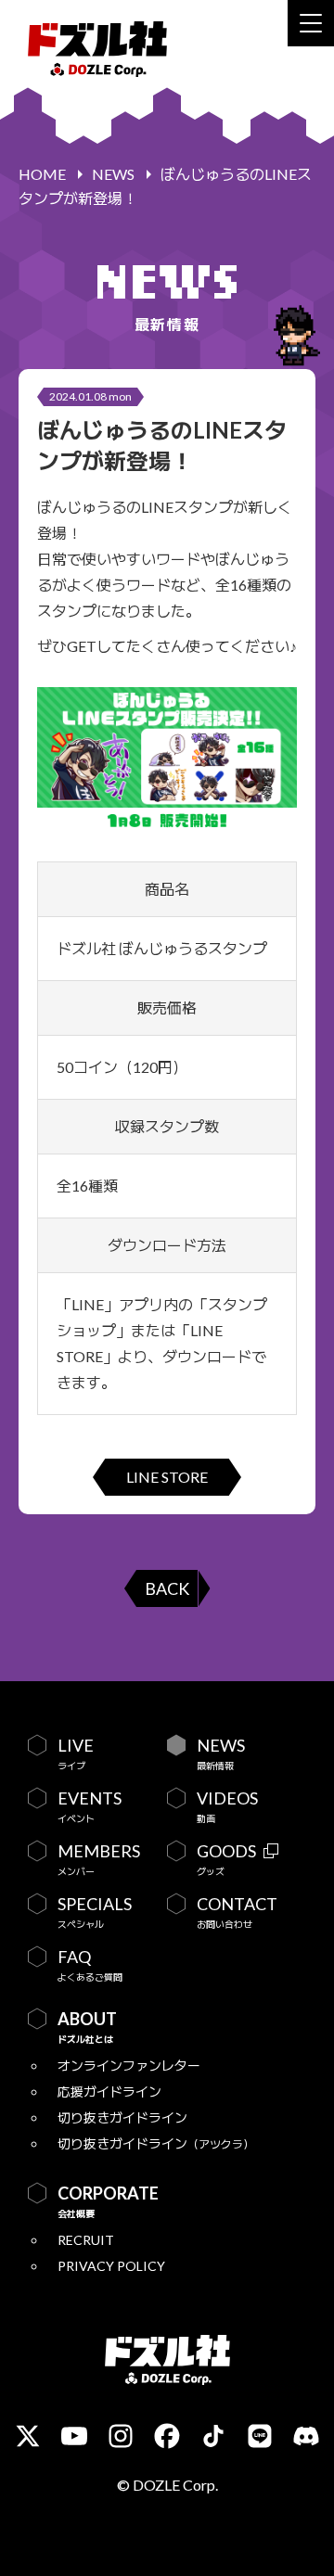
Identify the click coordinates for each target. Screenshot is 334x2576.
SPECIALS (95, 1912)
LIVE (76, 1753)
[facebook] (167, 2436)
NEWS (113, 174)
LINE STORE (167, 1477)
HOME (42, 174)
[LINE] (260, 2436)
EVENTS (90, 1806)
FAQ (90, 1965)
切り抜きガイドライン (122, 2117)
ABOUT (87, 2027)
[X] (28, 2436)
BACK (167, 1588)
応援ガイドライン (109, 2091)
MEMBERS (99, 1859)
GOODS (226, 1859)
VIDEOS (227, 1806)
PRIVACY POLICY (111, 2266)
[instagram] (121, 2436)
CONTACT (237, 1912)
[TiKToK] (213, 2436)
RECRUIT (86, 2240)
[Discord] (306, 2436)
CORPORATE (108, 2201)
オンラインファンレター (129, 2066)
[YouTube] (74, 2436)
